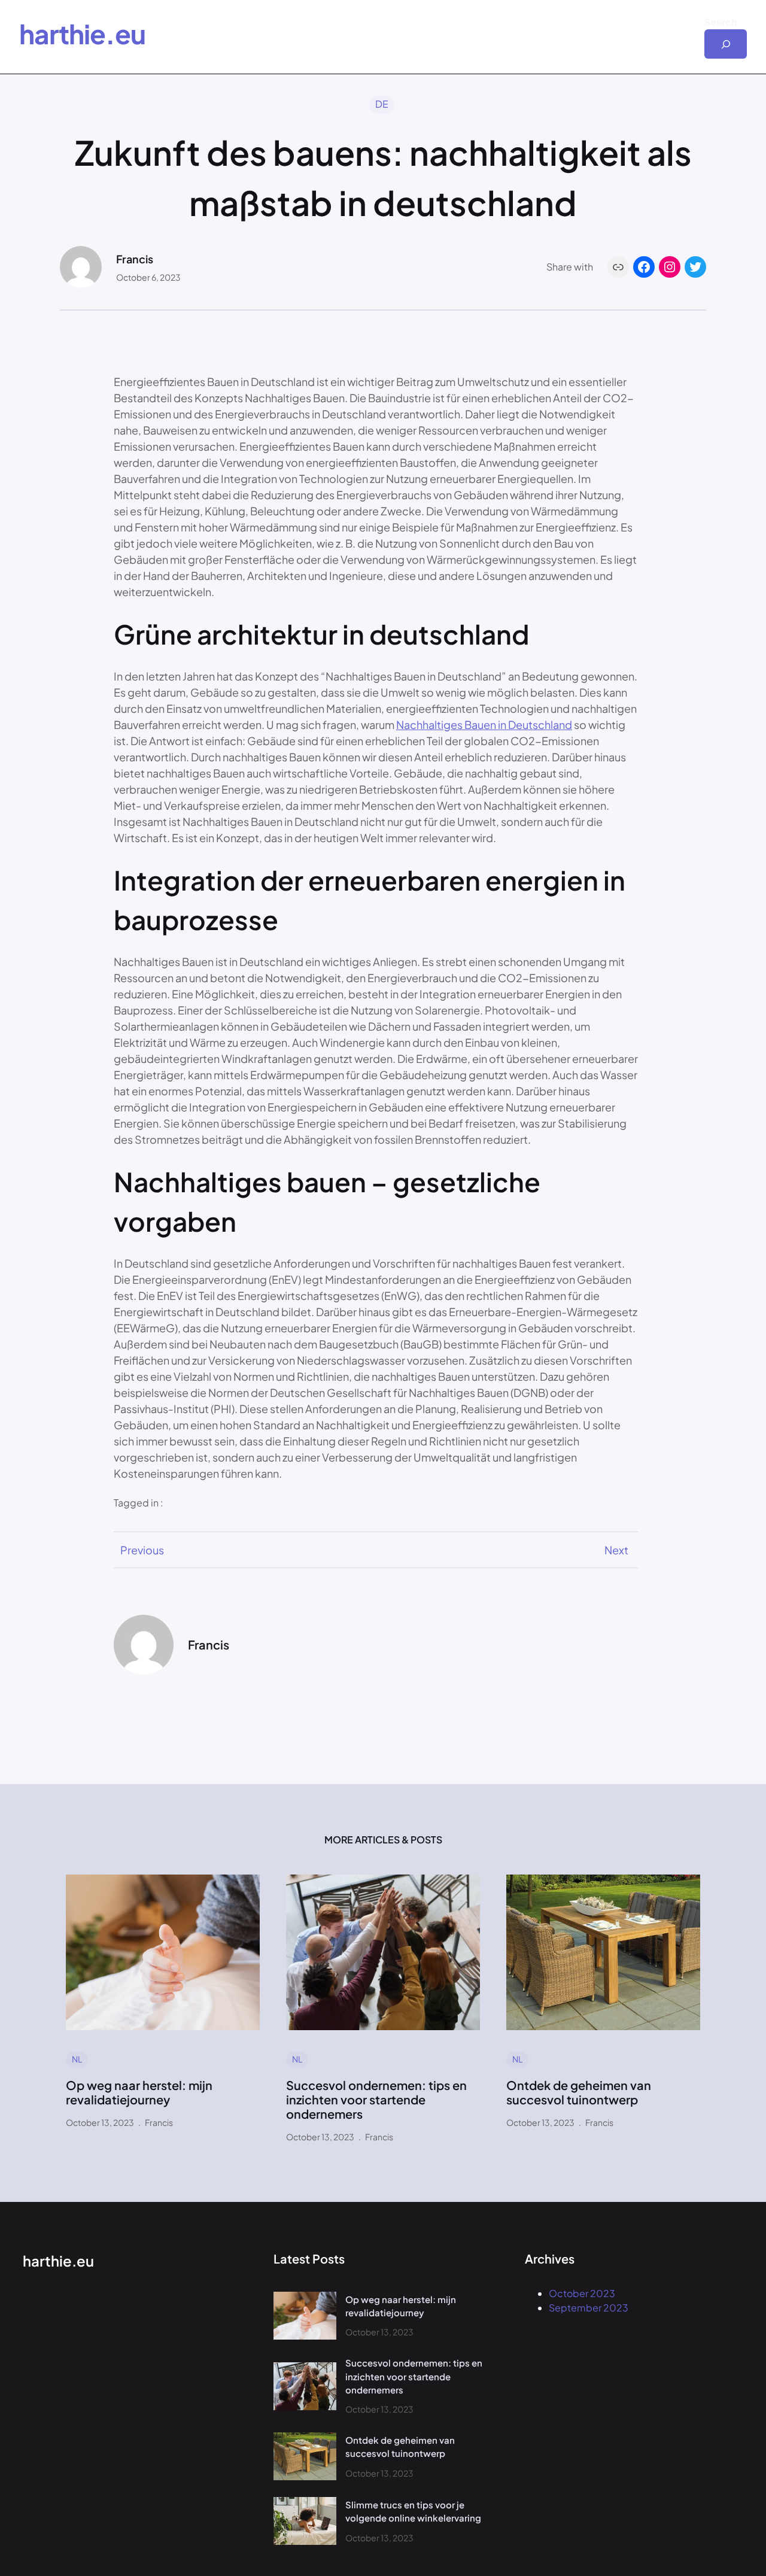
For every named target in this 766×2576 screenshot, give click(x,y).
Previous (142, 1550)
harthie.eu (82, 34)
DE (382, 104)
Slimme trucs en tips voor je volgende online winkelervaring (413, 2511)
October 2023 (582, 2293)
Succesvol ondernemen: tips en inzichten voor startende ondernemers (376, 2100)
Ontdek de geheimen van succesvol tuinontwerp (579, 2092)
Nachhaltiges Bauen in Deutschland (484, 724)
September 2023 (589, 2308)
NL (77, 2059)
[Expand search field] (726, 44)
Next (616, 1550)
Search (721, 22)
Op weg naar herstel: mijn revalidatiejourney (139, 2092)
